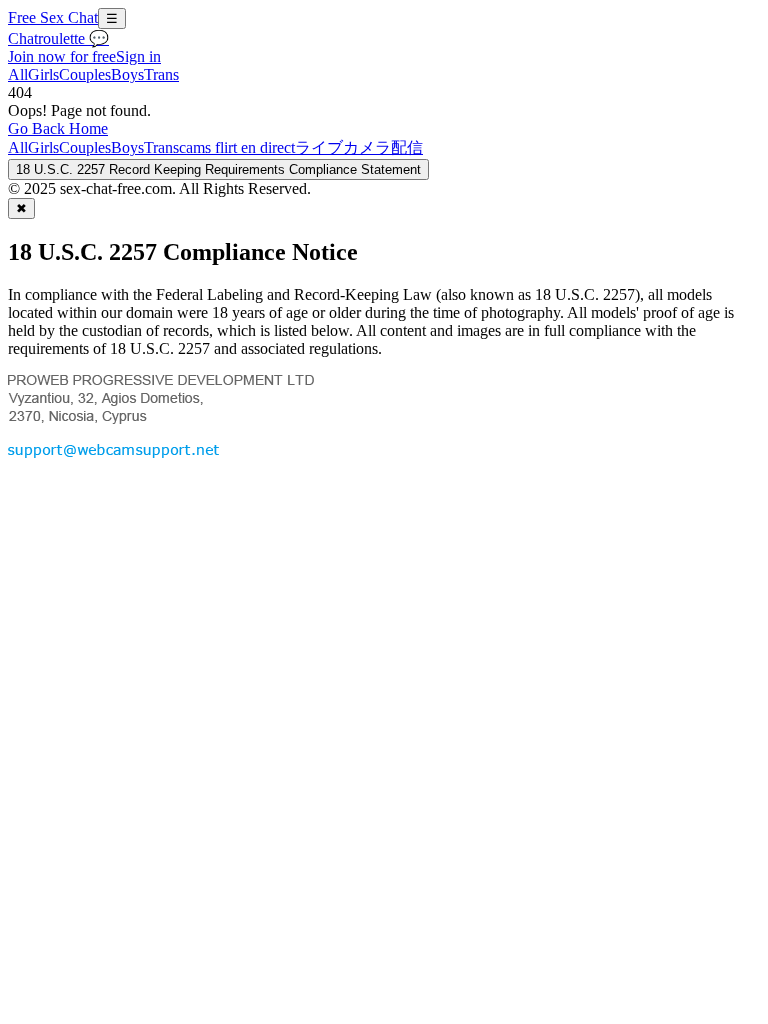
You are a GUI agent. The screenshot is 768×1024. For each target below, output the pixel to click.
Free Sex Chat (53, 17)
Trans (161, 74)
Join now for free (62, 56)
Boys (127, 74)
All (18, 74)
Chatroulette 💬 (58, 38)
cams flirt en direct (237, 147)
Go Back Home (58, 128)
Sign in (138, 56)
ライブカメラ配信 (359, 147)
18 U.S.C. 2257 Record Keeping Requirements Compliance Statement (218, 169)
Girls (43, 74)
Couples (85, 74)
